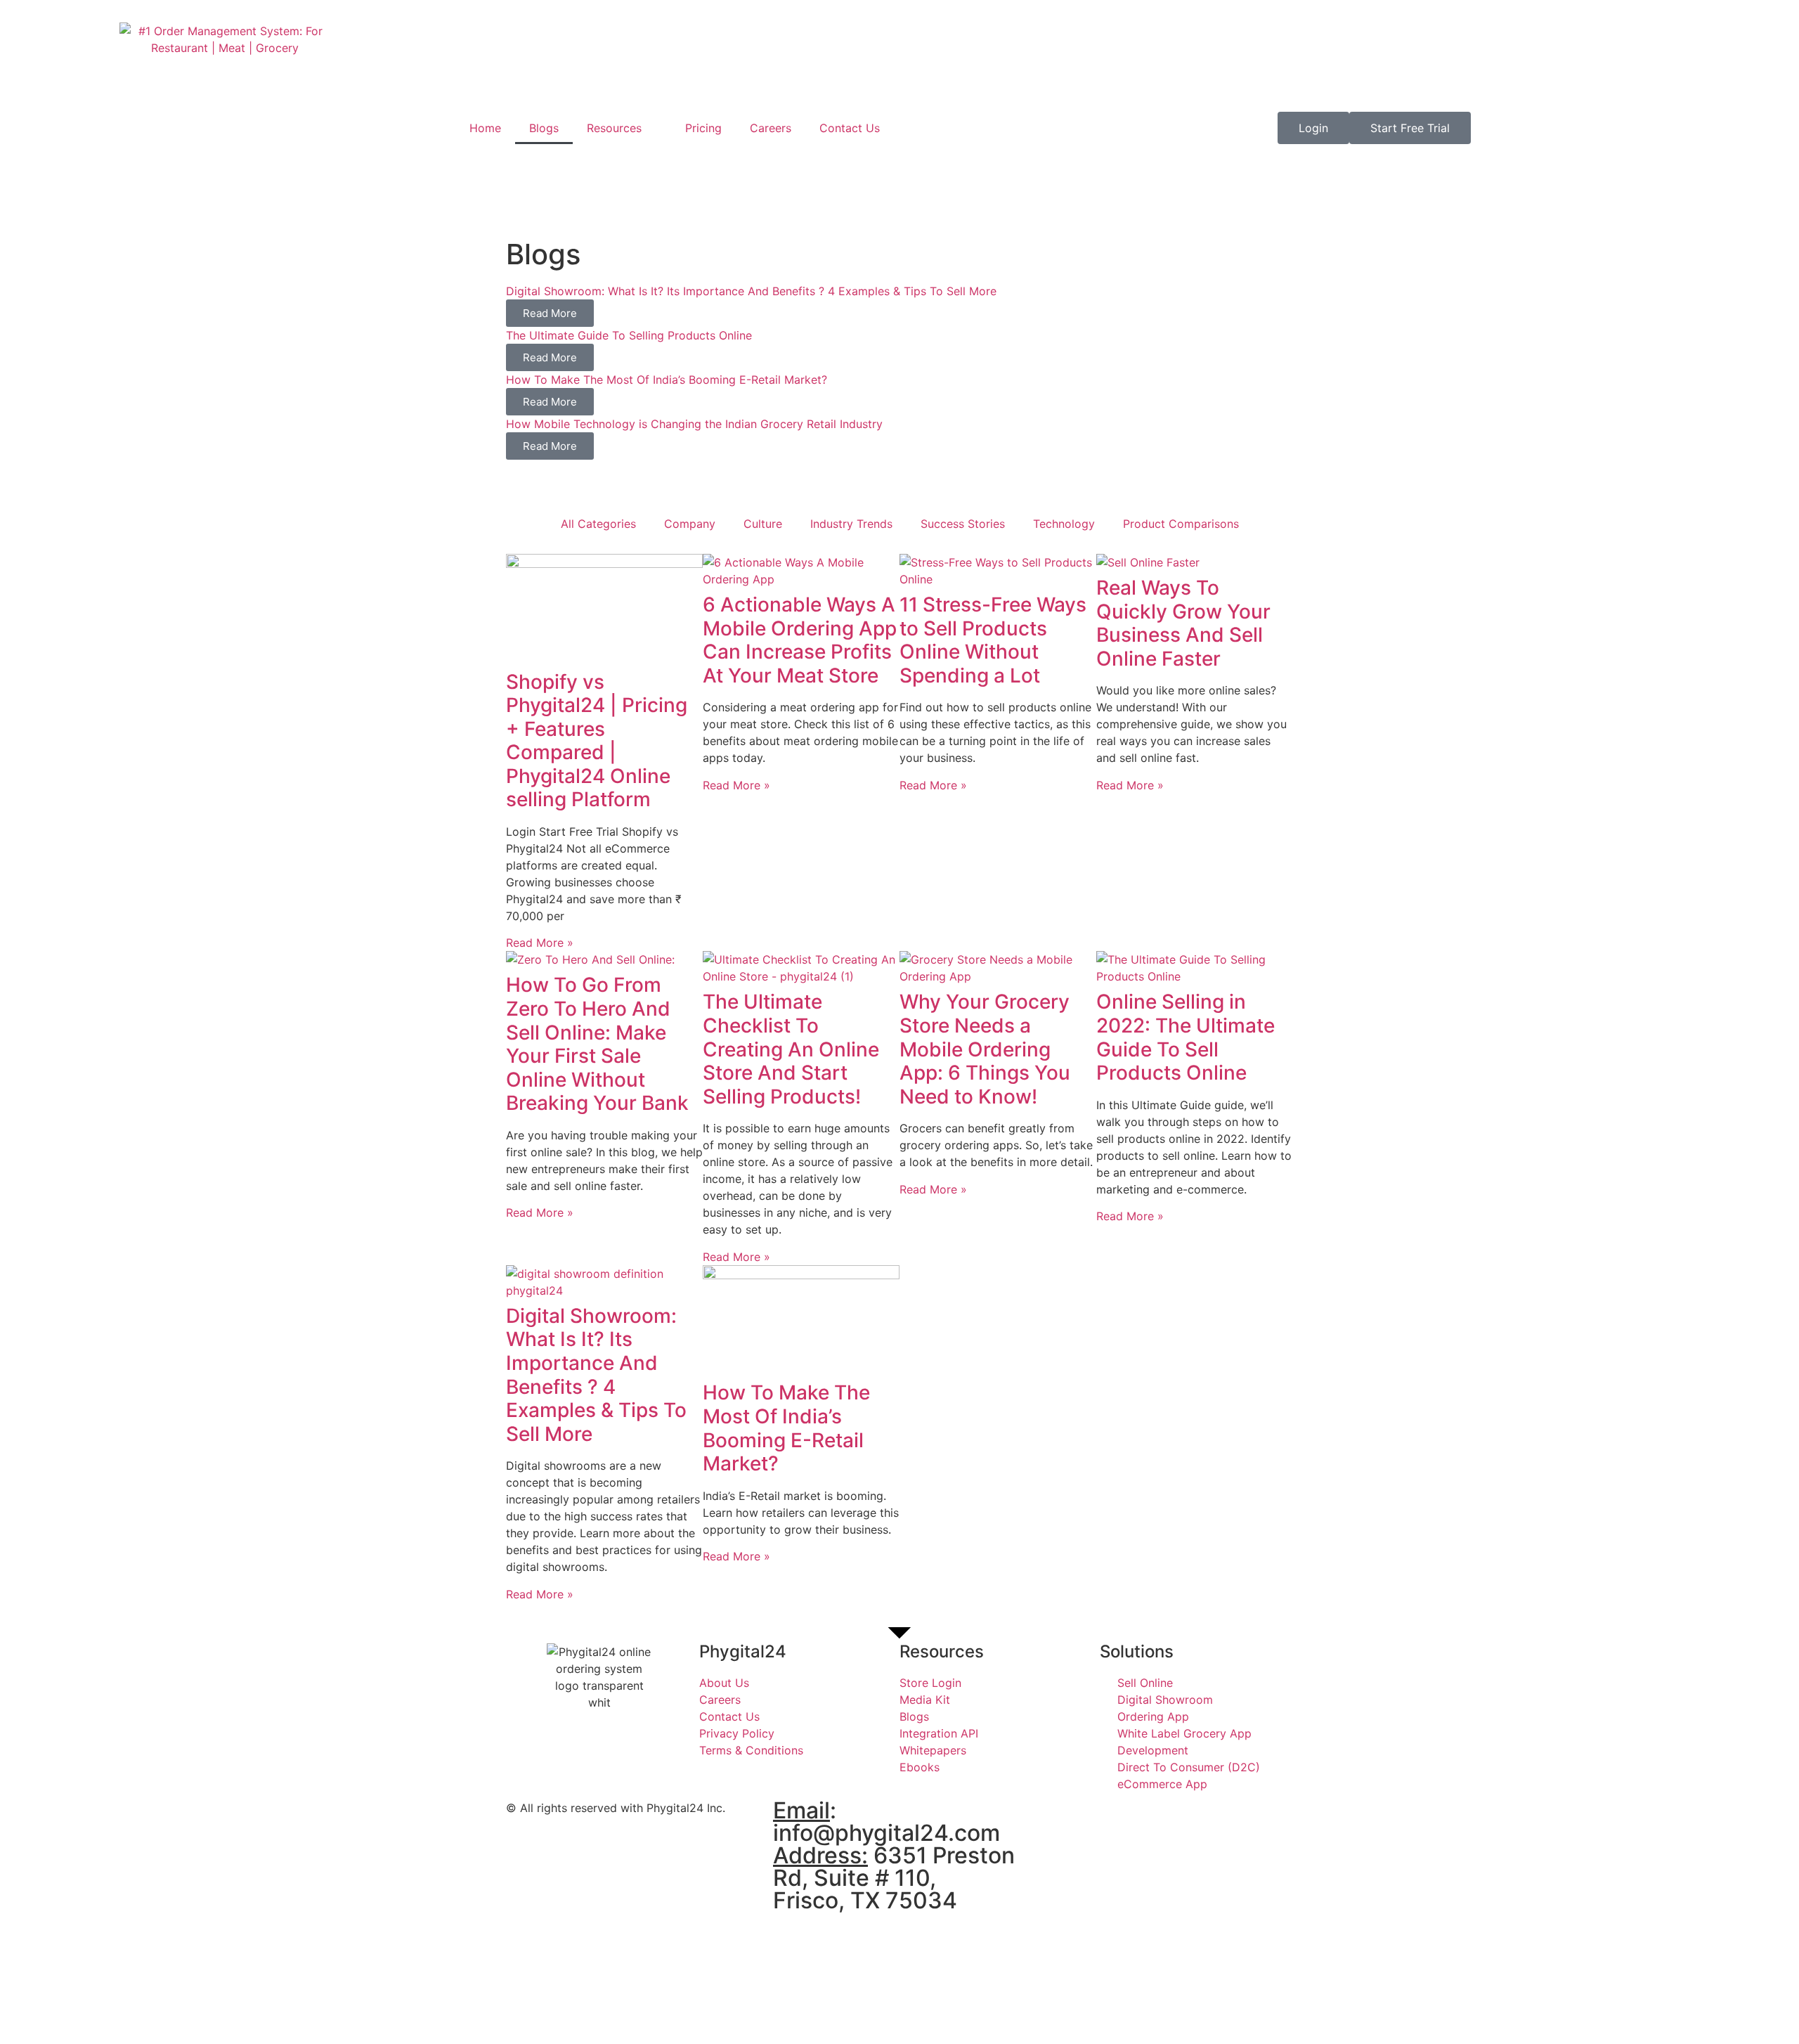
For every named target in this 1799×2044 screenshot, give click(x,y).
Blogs (544, 128)
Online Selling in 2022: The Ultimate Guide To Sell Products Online (1186, 1037)
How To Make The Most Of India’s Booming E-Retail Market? (786, 1428)
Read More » (540, 943)
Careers (771, 128)
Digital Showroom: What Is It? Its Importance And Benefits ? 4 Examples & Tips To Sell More (596, 1375)
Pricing (703, 128)
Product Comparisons (1181, 524)
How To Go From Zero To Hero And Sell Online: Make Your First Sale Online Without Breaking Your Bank (597, 1044)
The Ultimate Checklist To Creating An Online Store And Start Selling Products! (791, 1049)
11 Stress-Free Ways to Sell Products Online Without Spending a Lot (993, 640)
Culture (763, 524)
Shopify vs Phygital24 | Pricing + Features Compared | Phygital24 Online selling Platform (597, 741)
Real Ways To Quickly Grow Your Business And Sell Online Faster (1183, 623)
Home (485, 128)
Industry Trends (851, 524)
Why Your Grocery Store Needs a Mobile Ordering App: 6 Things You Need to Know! (985, 1049)
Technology (1064, 524)
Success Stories (963, 524)
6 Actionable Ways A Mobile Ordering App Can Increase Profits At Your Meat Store (800, 640)
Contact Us (850, 128)
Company (690, 524)
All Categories (598, 524)
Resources (614, 128)
